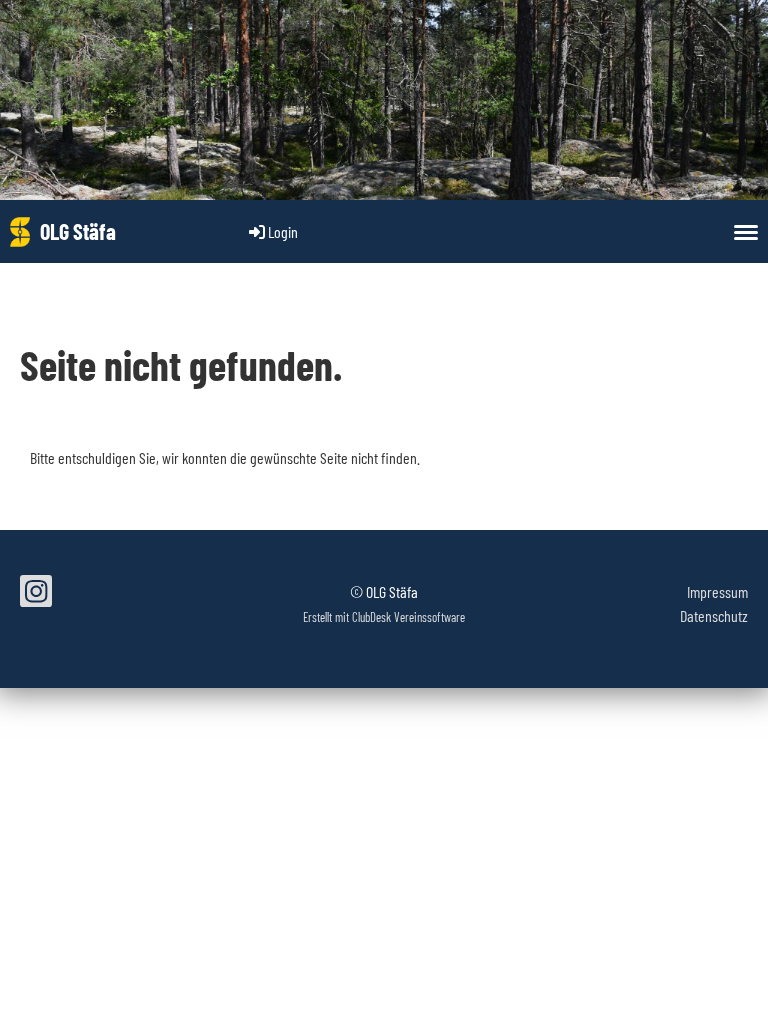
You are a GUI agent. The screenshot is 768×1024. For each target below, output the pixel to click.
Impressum (717, 591)
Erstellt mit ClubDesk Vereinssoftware (384, 617)
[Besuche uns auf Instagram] (36, 594)
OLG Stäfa (78, 231)
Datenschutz (714, 615)
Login (283, 231)
